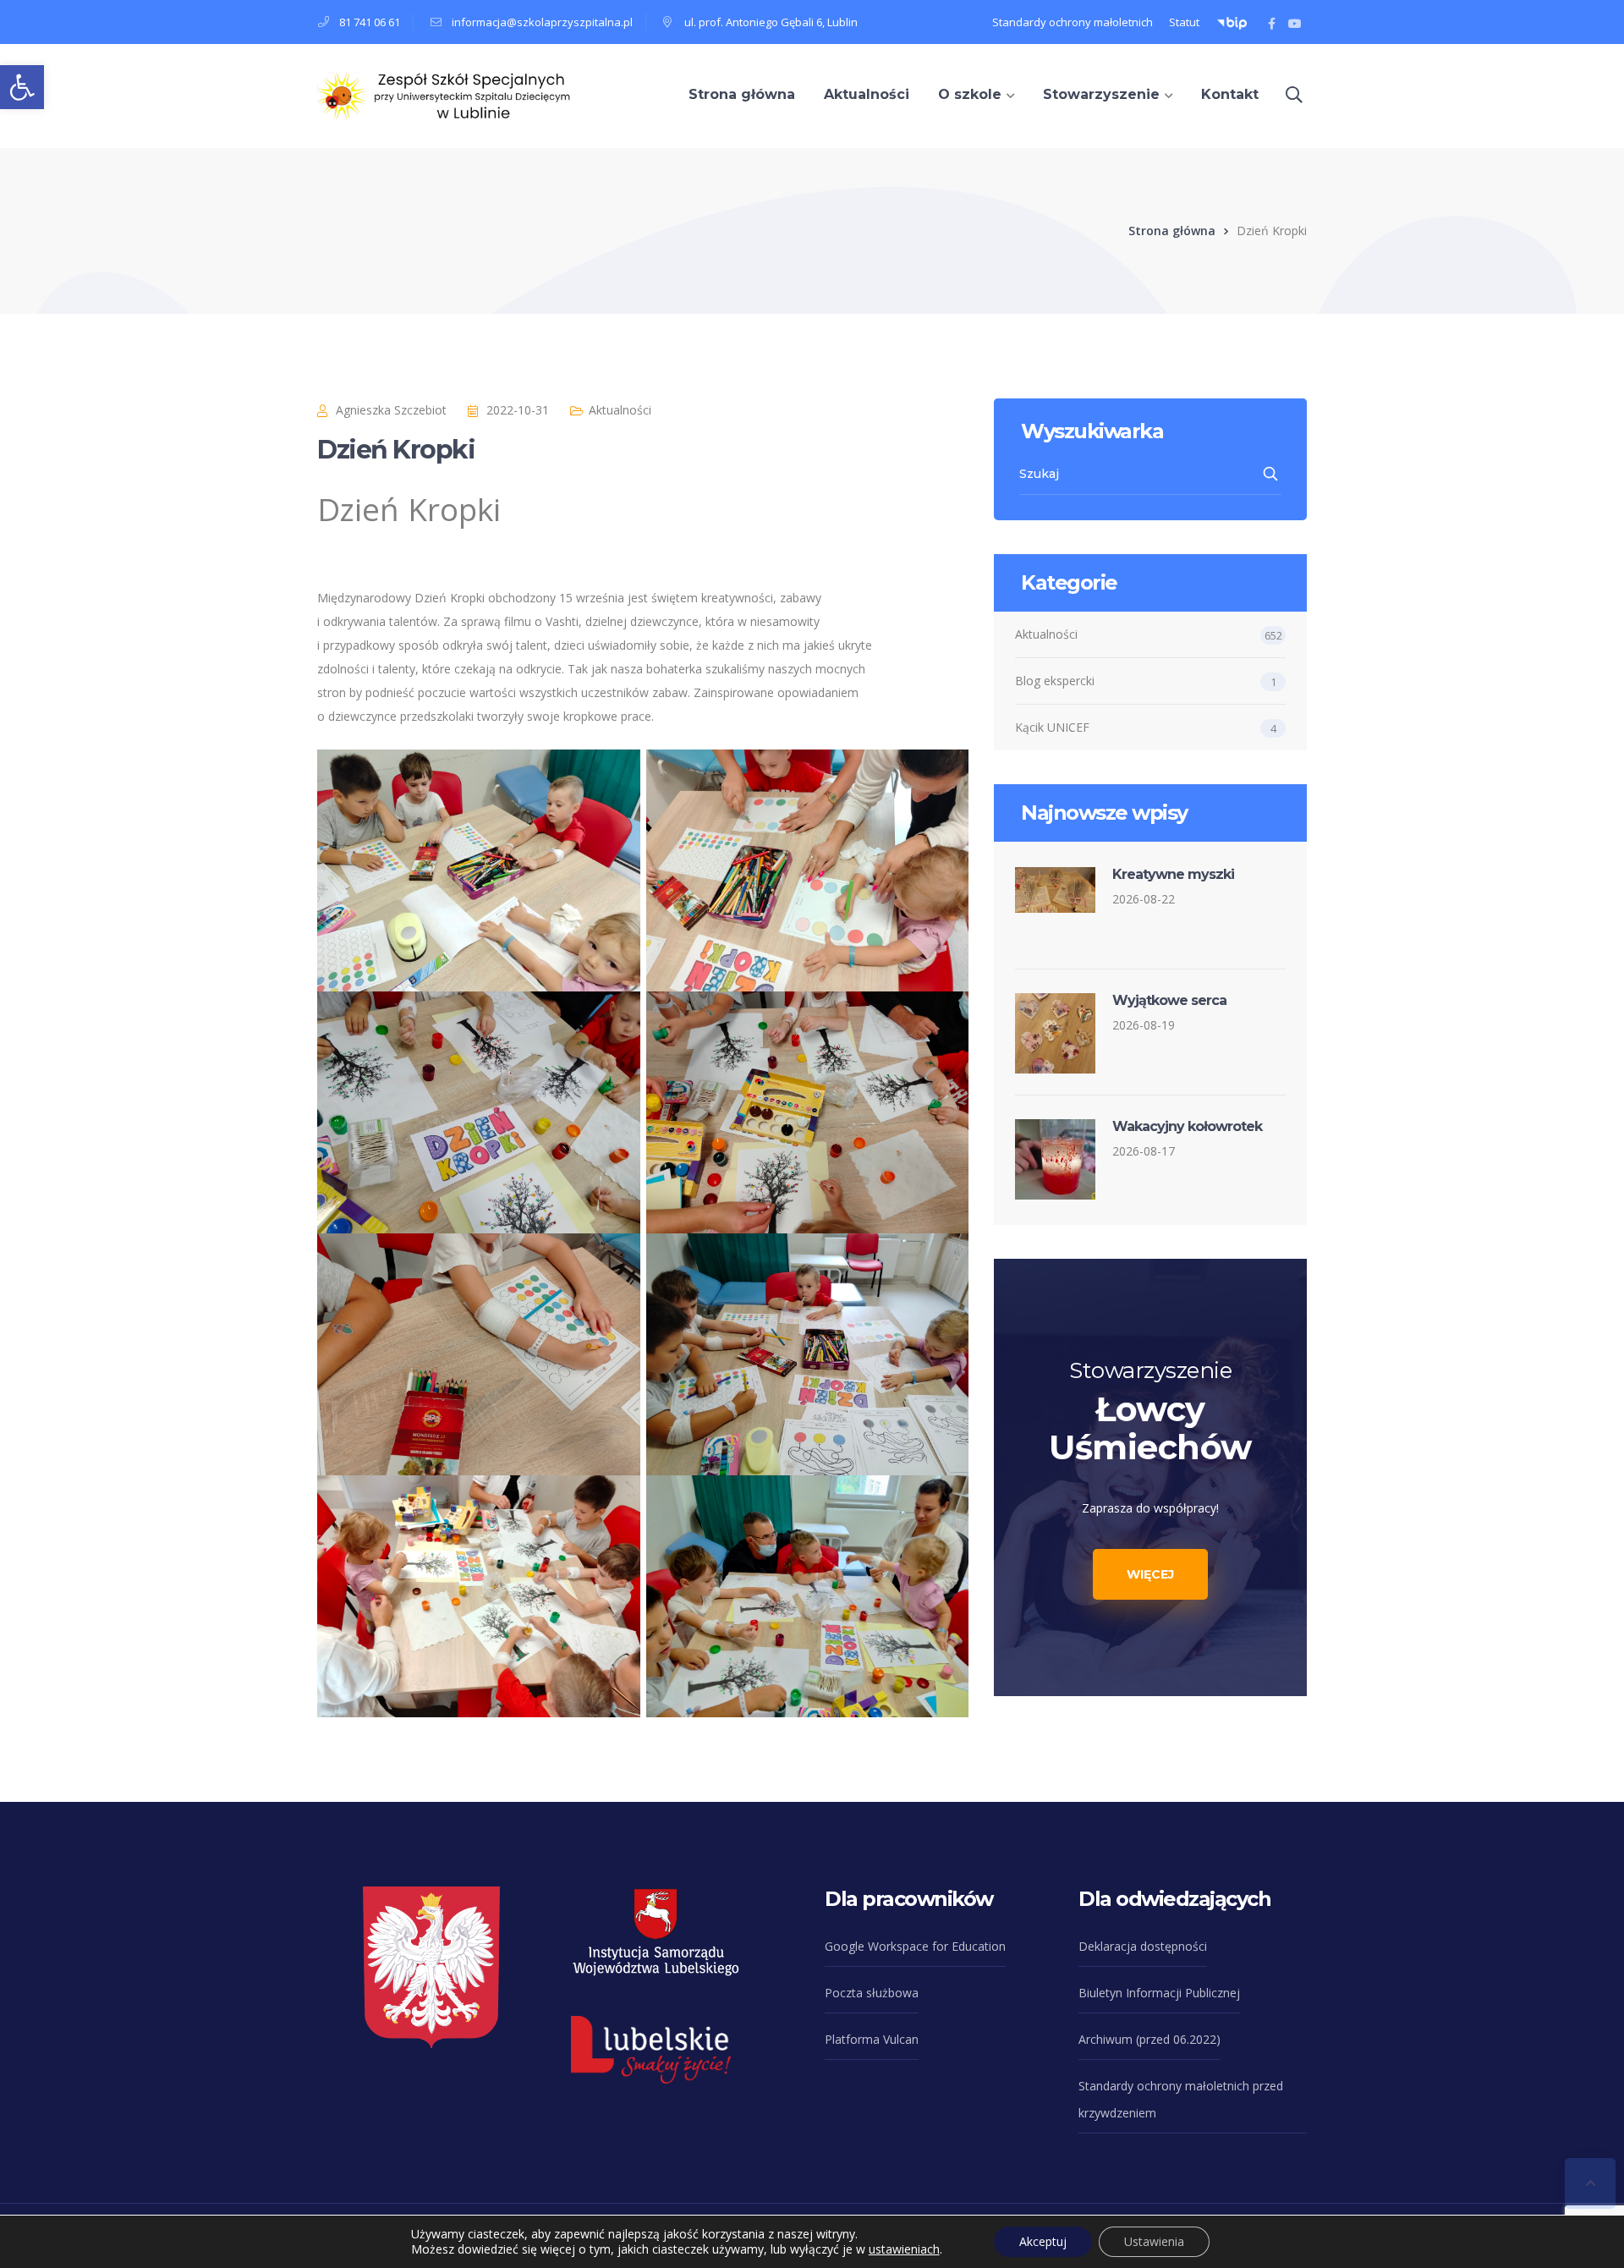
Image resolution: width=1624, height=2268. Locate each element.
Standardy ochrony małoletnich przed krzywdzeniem (1181, 2099)
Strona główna (1172, 231)
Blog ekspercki (1055, 681)
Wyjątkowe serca (1169, 1000)
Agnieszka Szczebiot (391, 410)
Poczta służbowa (872, 1993)
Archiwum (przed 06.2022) (1149, 2039)
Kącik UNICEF (1052, 727)
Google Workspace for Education (915, 1946)
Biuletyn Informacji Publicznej (1159, 1993)
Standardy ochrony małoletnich (1073, 22)
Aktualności (620, 410)
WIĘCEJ (1150, 1574)
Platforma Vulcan (872, 2039)
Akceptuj (1043, 2241)
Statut (1184, 22)
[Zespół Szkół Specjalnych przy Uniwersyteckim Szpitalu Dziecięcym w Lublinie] (444, 94)
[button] (22, 87)
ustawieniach (904, 2249)
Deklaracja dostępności (1143, 1946)
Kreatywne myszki (1173, 874)
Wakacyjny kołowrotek (1187, 1126)
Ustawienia (1154, 2241)
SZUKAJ (1272, 474)
